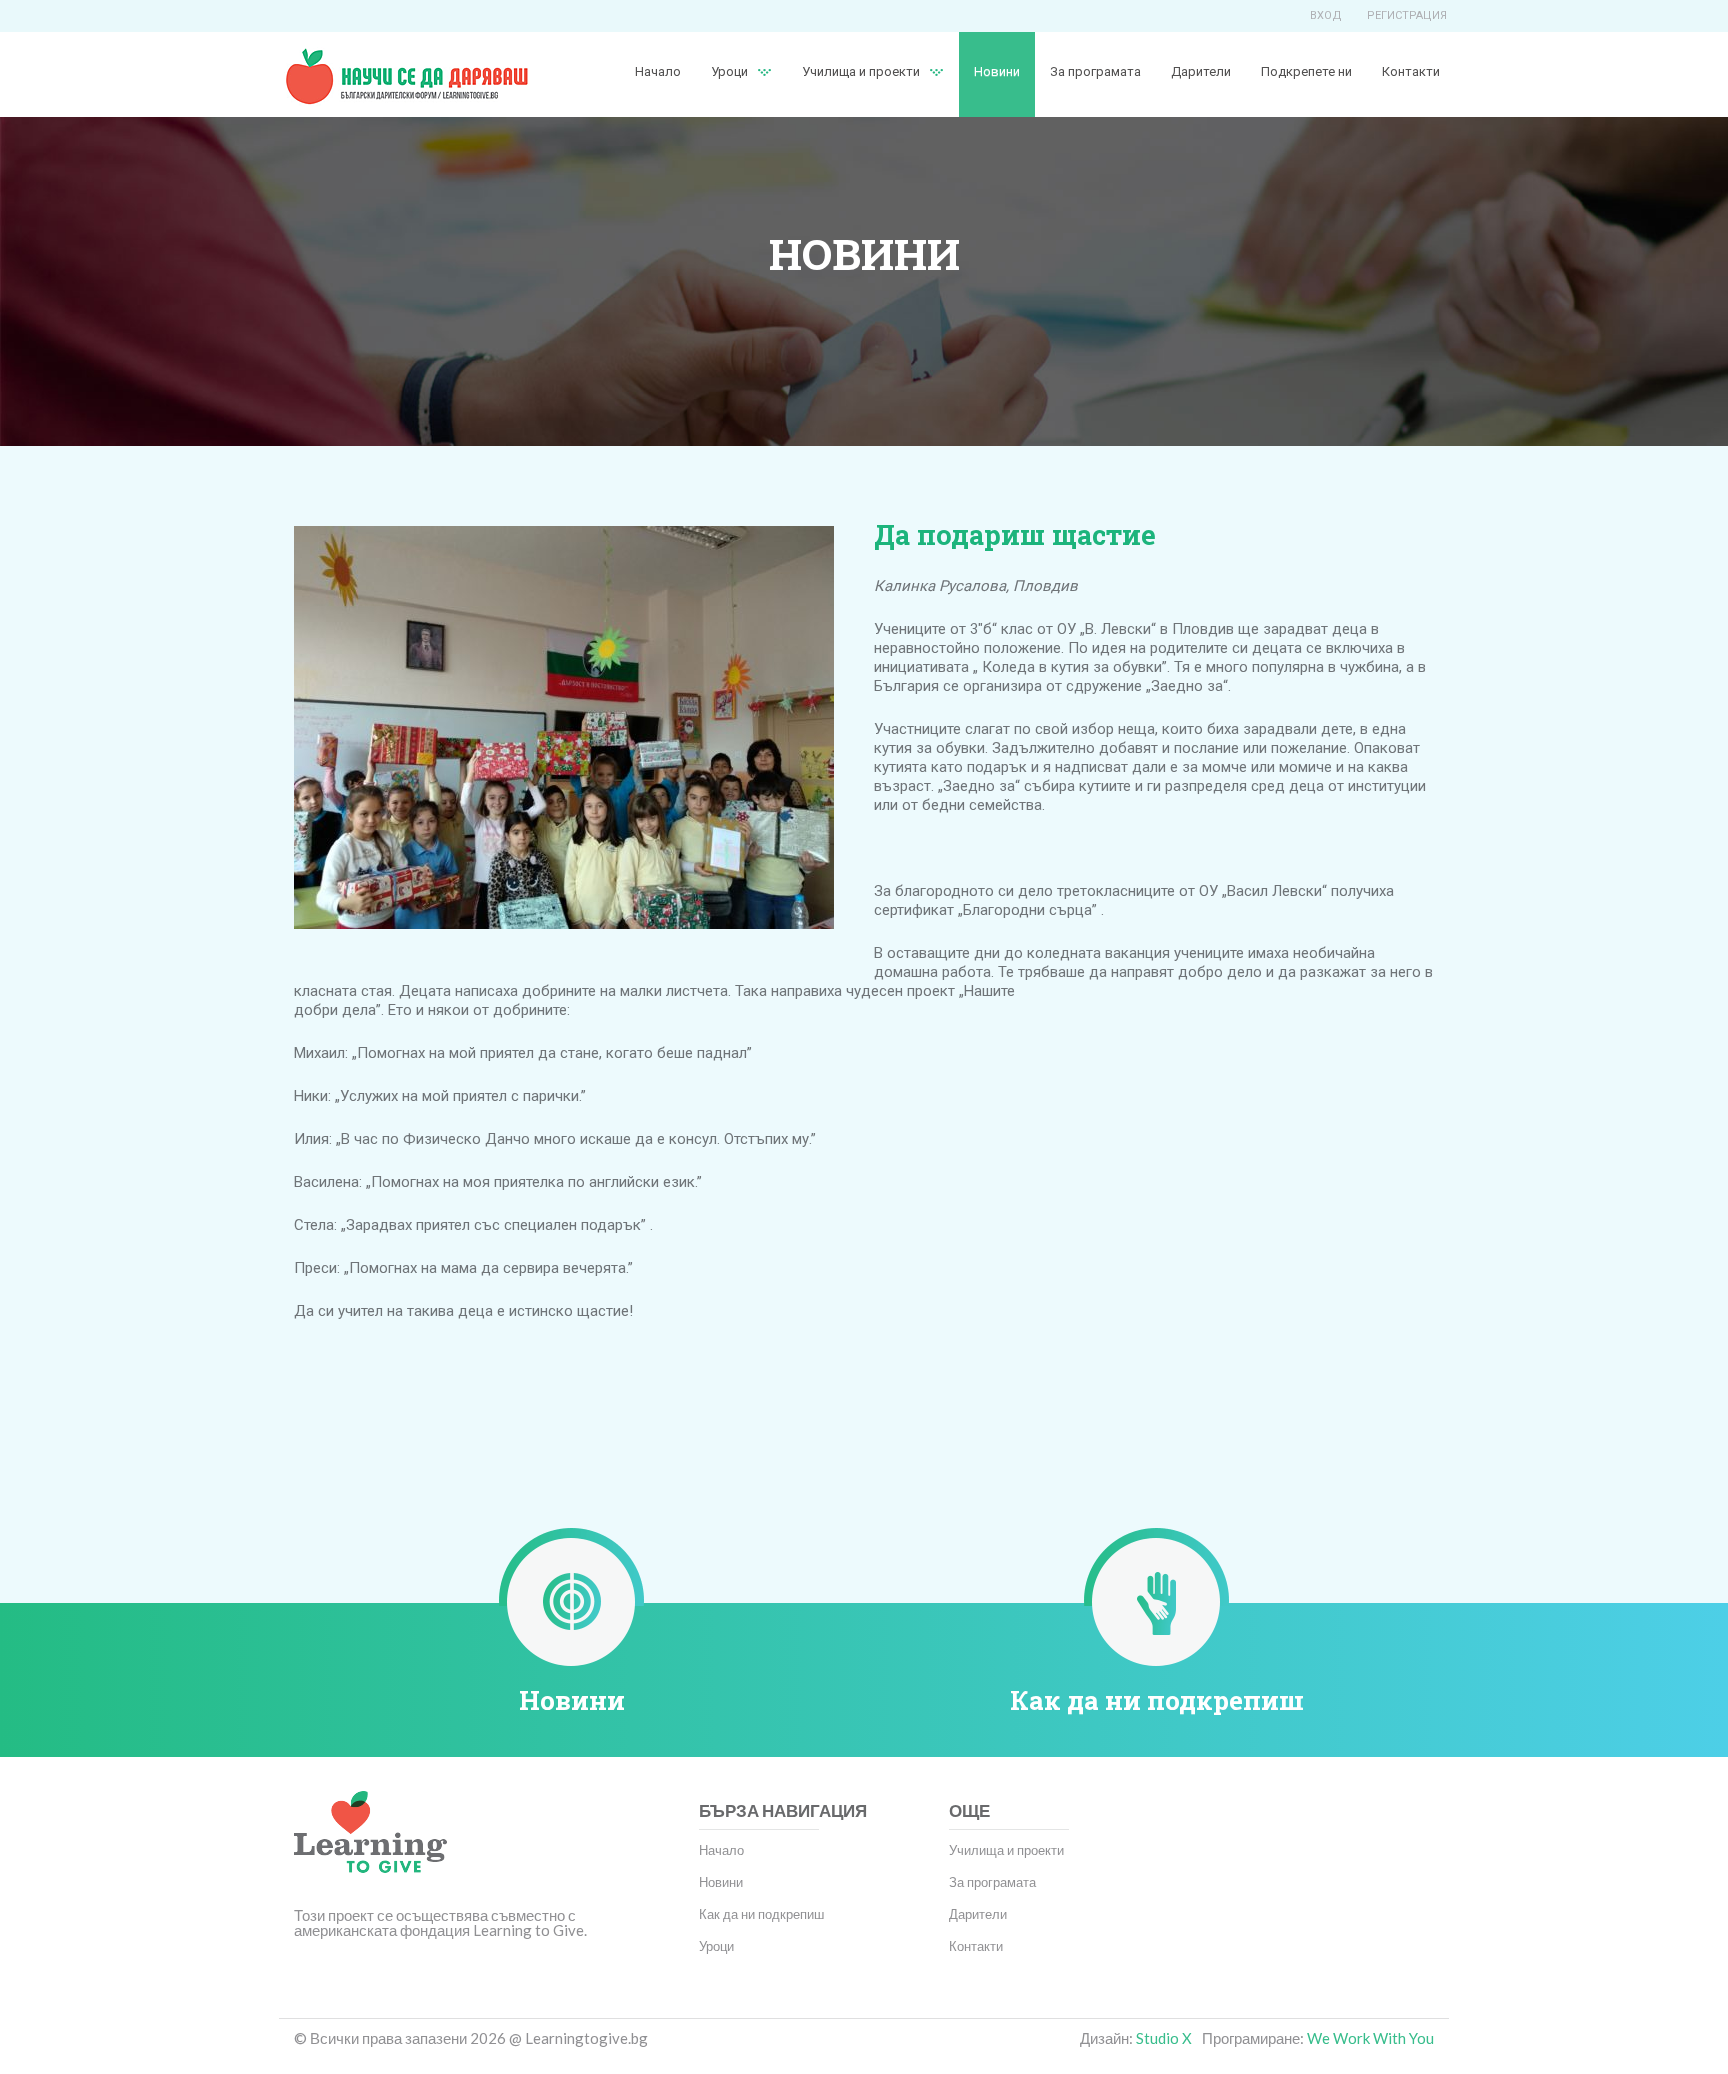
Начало (658, 71)
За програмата (1095, 71)
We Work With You (1370, 2038)
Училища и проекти (861, 71)
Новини (997, 71)
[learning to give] (370, 1846)
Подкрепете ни (1306, 71)
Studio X (1164, 2038)
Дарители (1201, 71)
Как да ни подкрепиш (1157, 1700)
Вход (1326, 15)
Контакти (1411, 71)
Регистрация (1407, 15)
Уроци (716, 1946)
